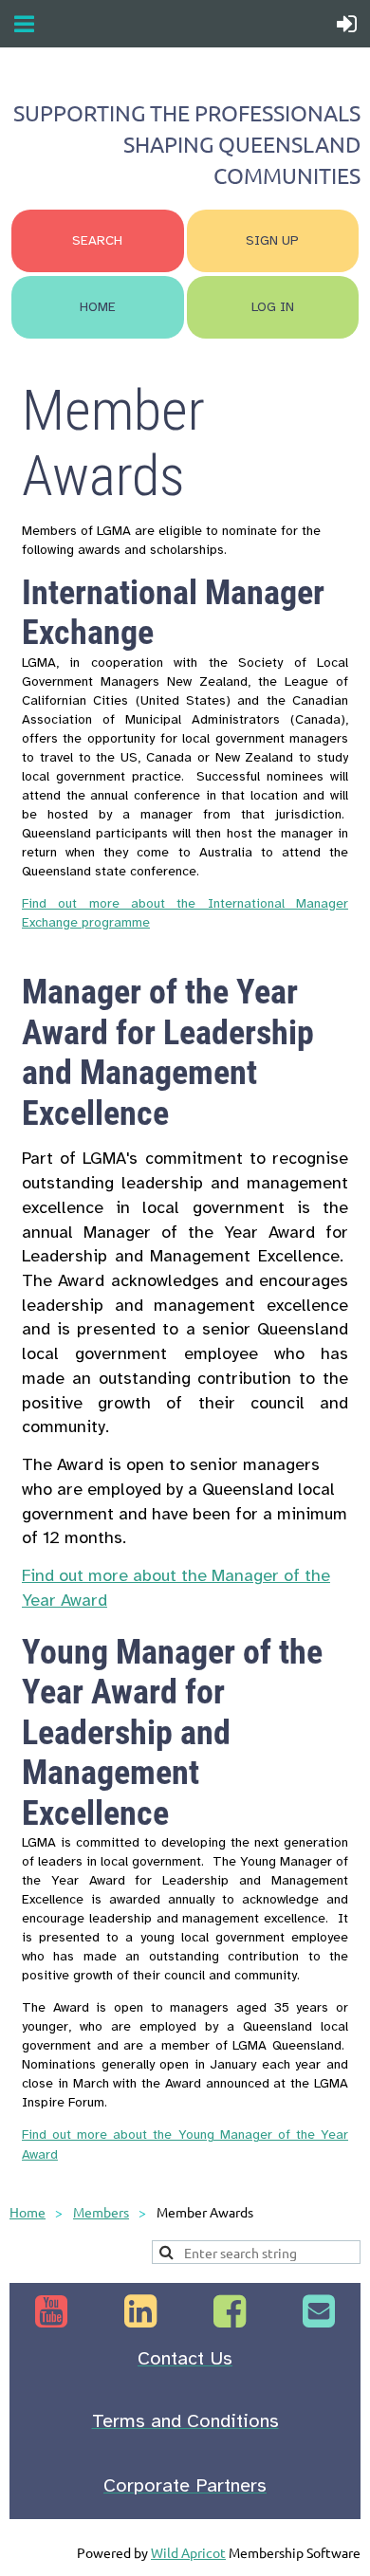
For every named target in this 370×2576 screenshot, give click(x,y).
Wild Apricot (188, 2552)
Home (28, 2212)
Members (101, 2212)
